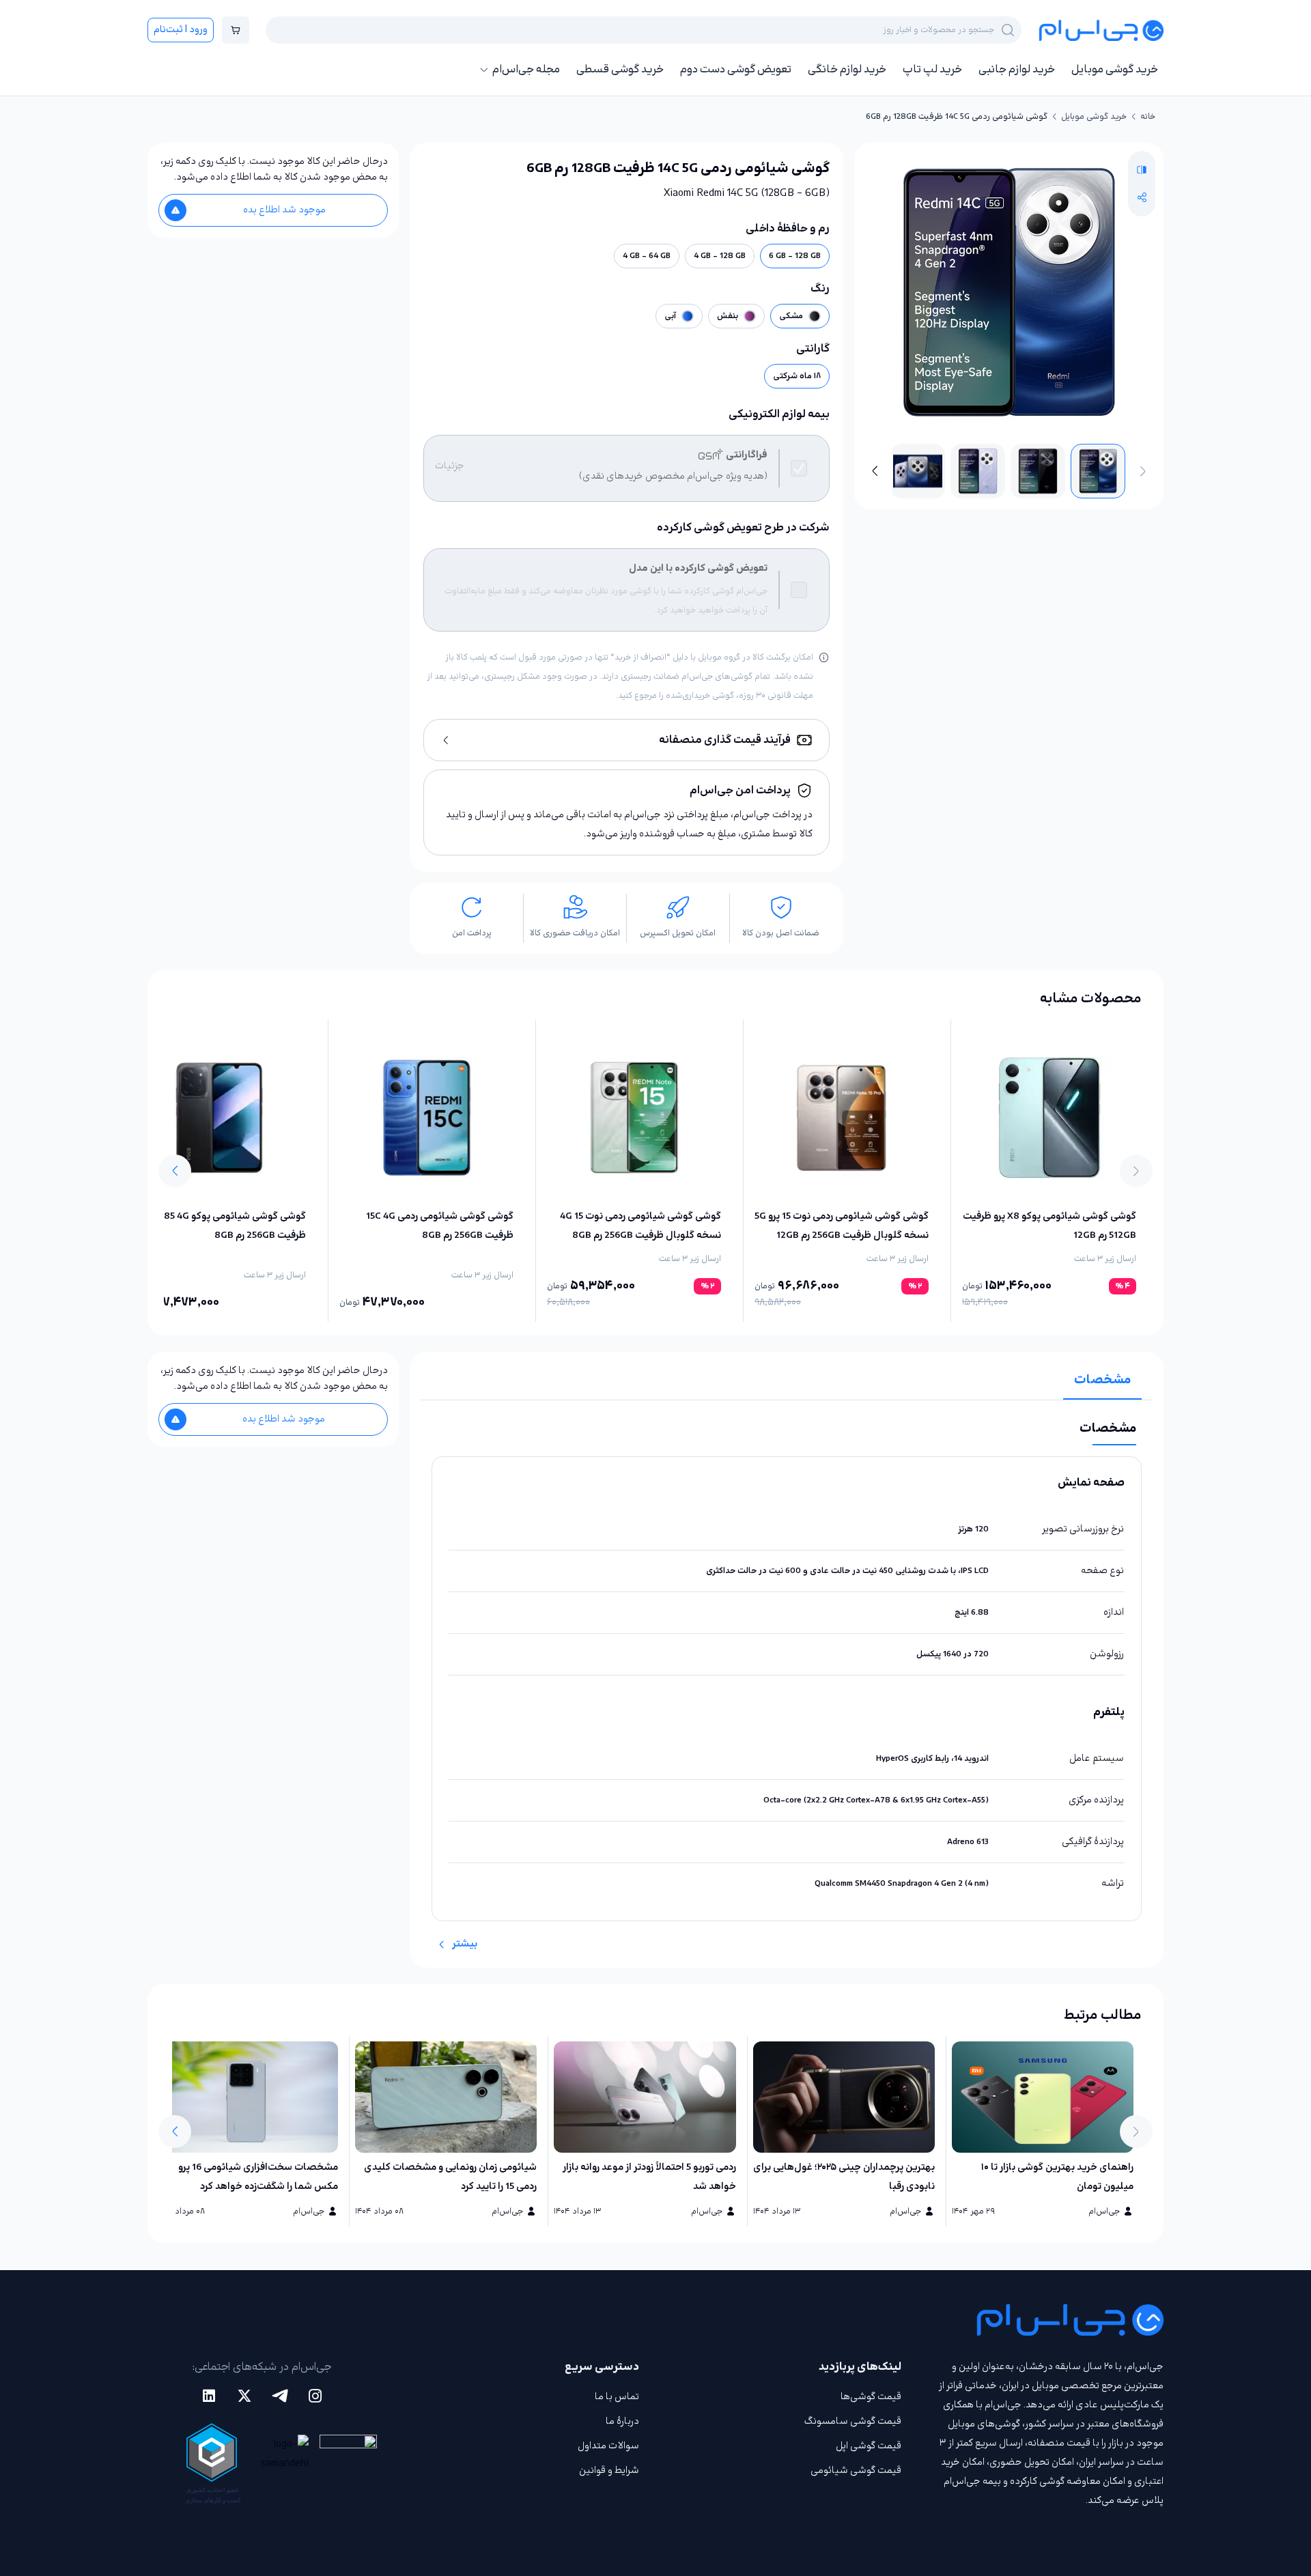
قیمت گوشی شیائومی (856, 2471)
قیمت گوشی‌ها (871, 2397)
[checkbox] (799, 468)
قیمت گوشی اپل (869, 2446)
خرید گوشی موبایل (1115, 70)
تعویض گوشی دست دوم (736, 70)
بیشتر (465, 1944)
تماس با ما (617, 2397)
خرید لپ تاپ (932, 70)
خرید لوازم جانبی (1017, 70)
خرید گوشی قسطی (620, 70)
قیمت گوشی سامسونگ (853, 2421)
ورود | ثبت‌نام (181, 30)
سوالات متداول (608, 2446)
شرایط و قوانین (609, 2471)
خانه (1148, 117)
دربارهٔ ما (622, 2421)
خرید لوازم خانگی (847, 70)
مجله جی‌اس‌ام (526, 70)
